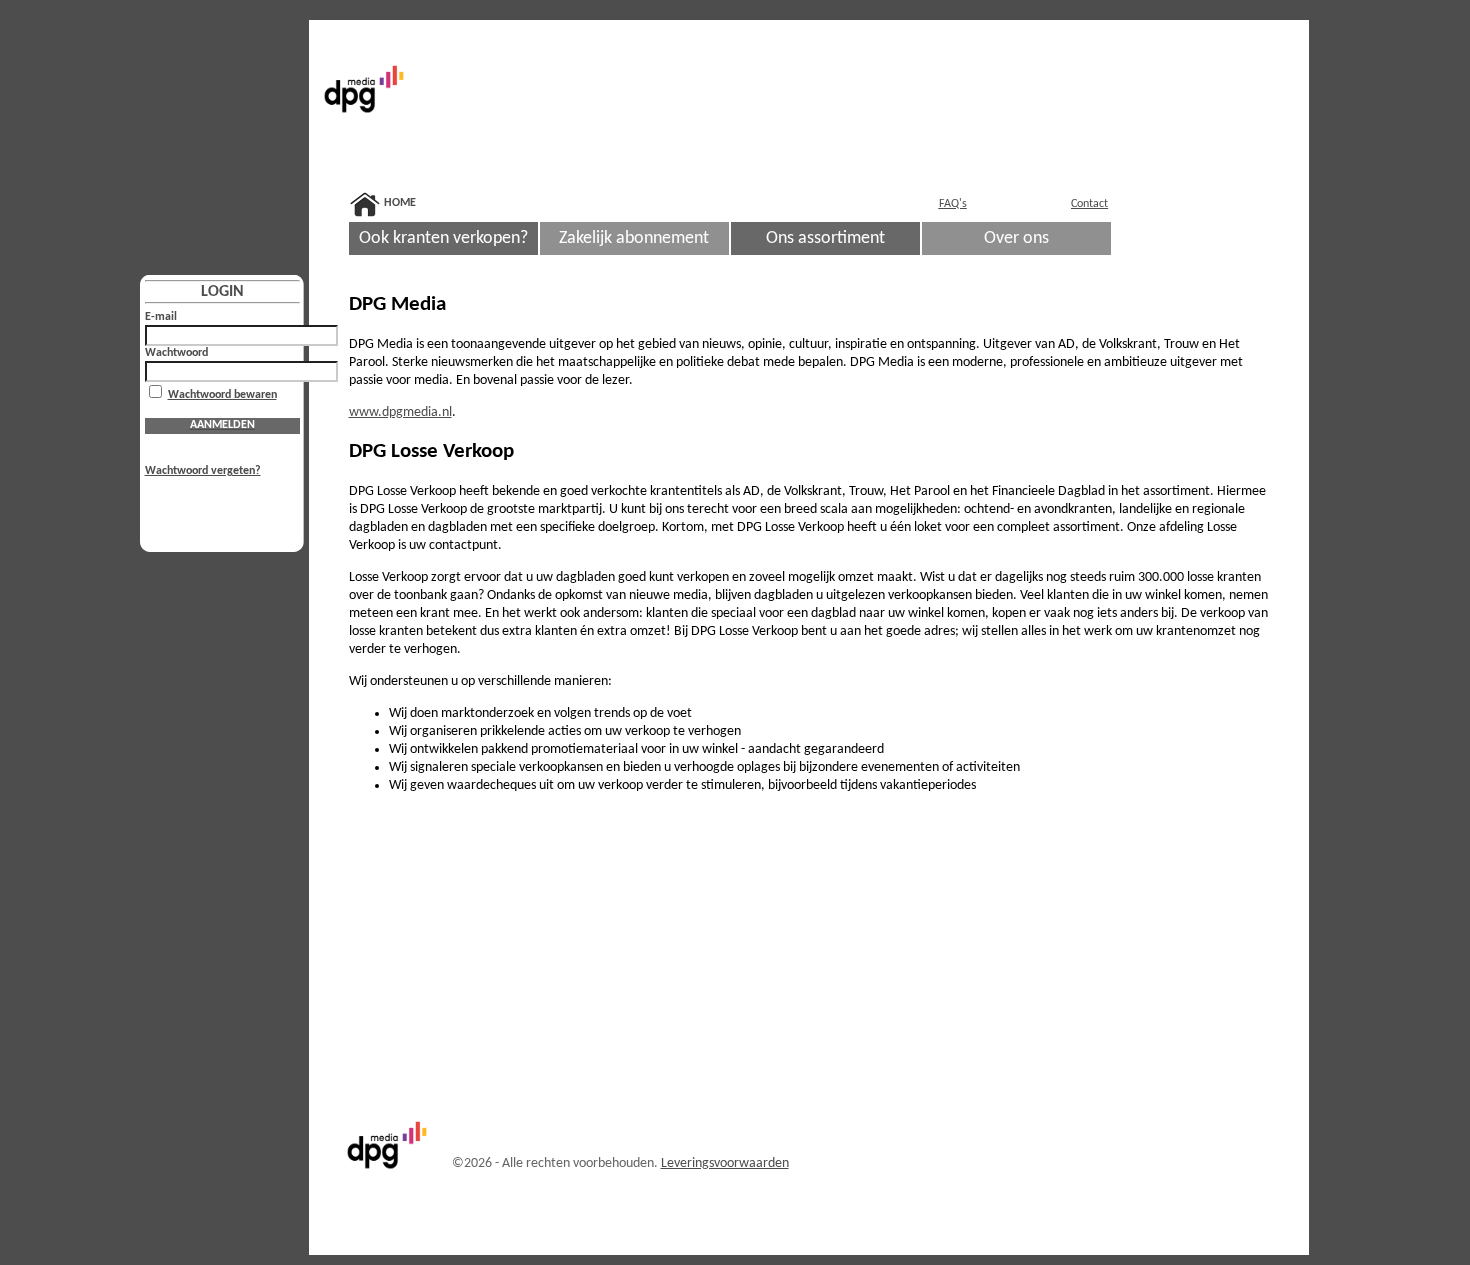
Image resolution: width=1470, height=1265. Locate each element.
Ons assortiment (825, 238)
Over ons (1016, 238)
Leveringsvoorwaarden (725, 1163)
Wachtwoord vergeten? (203, 471)
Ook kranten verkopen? (443, 238)
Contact (1089, 204)
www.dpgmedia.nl (400, 412)
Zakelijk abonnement (634, 238)
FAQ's (953, 204)
